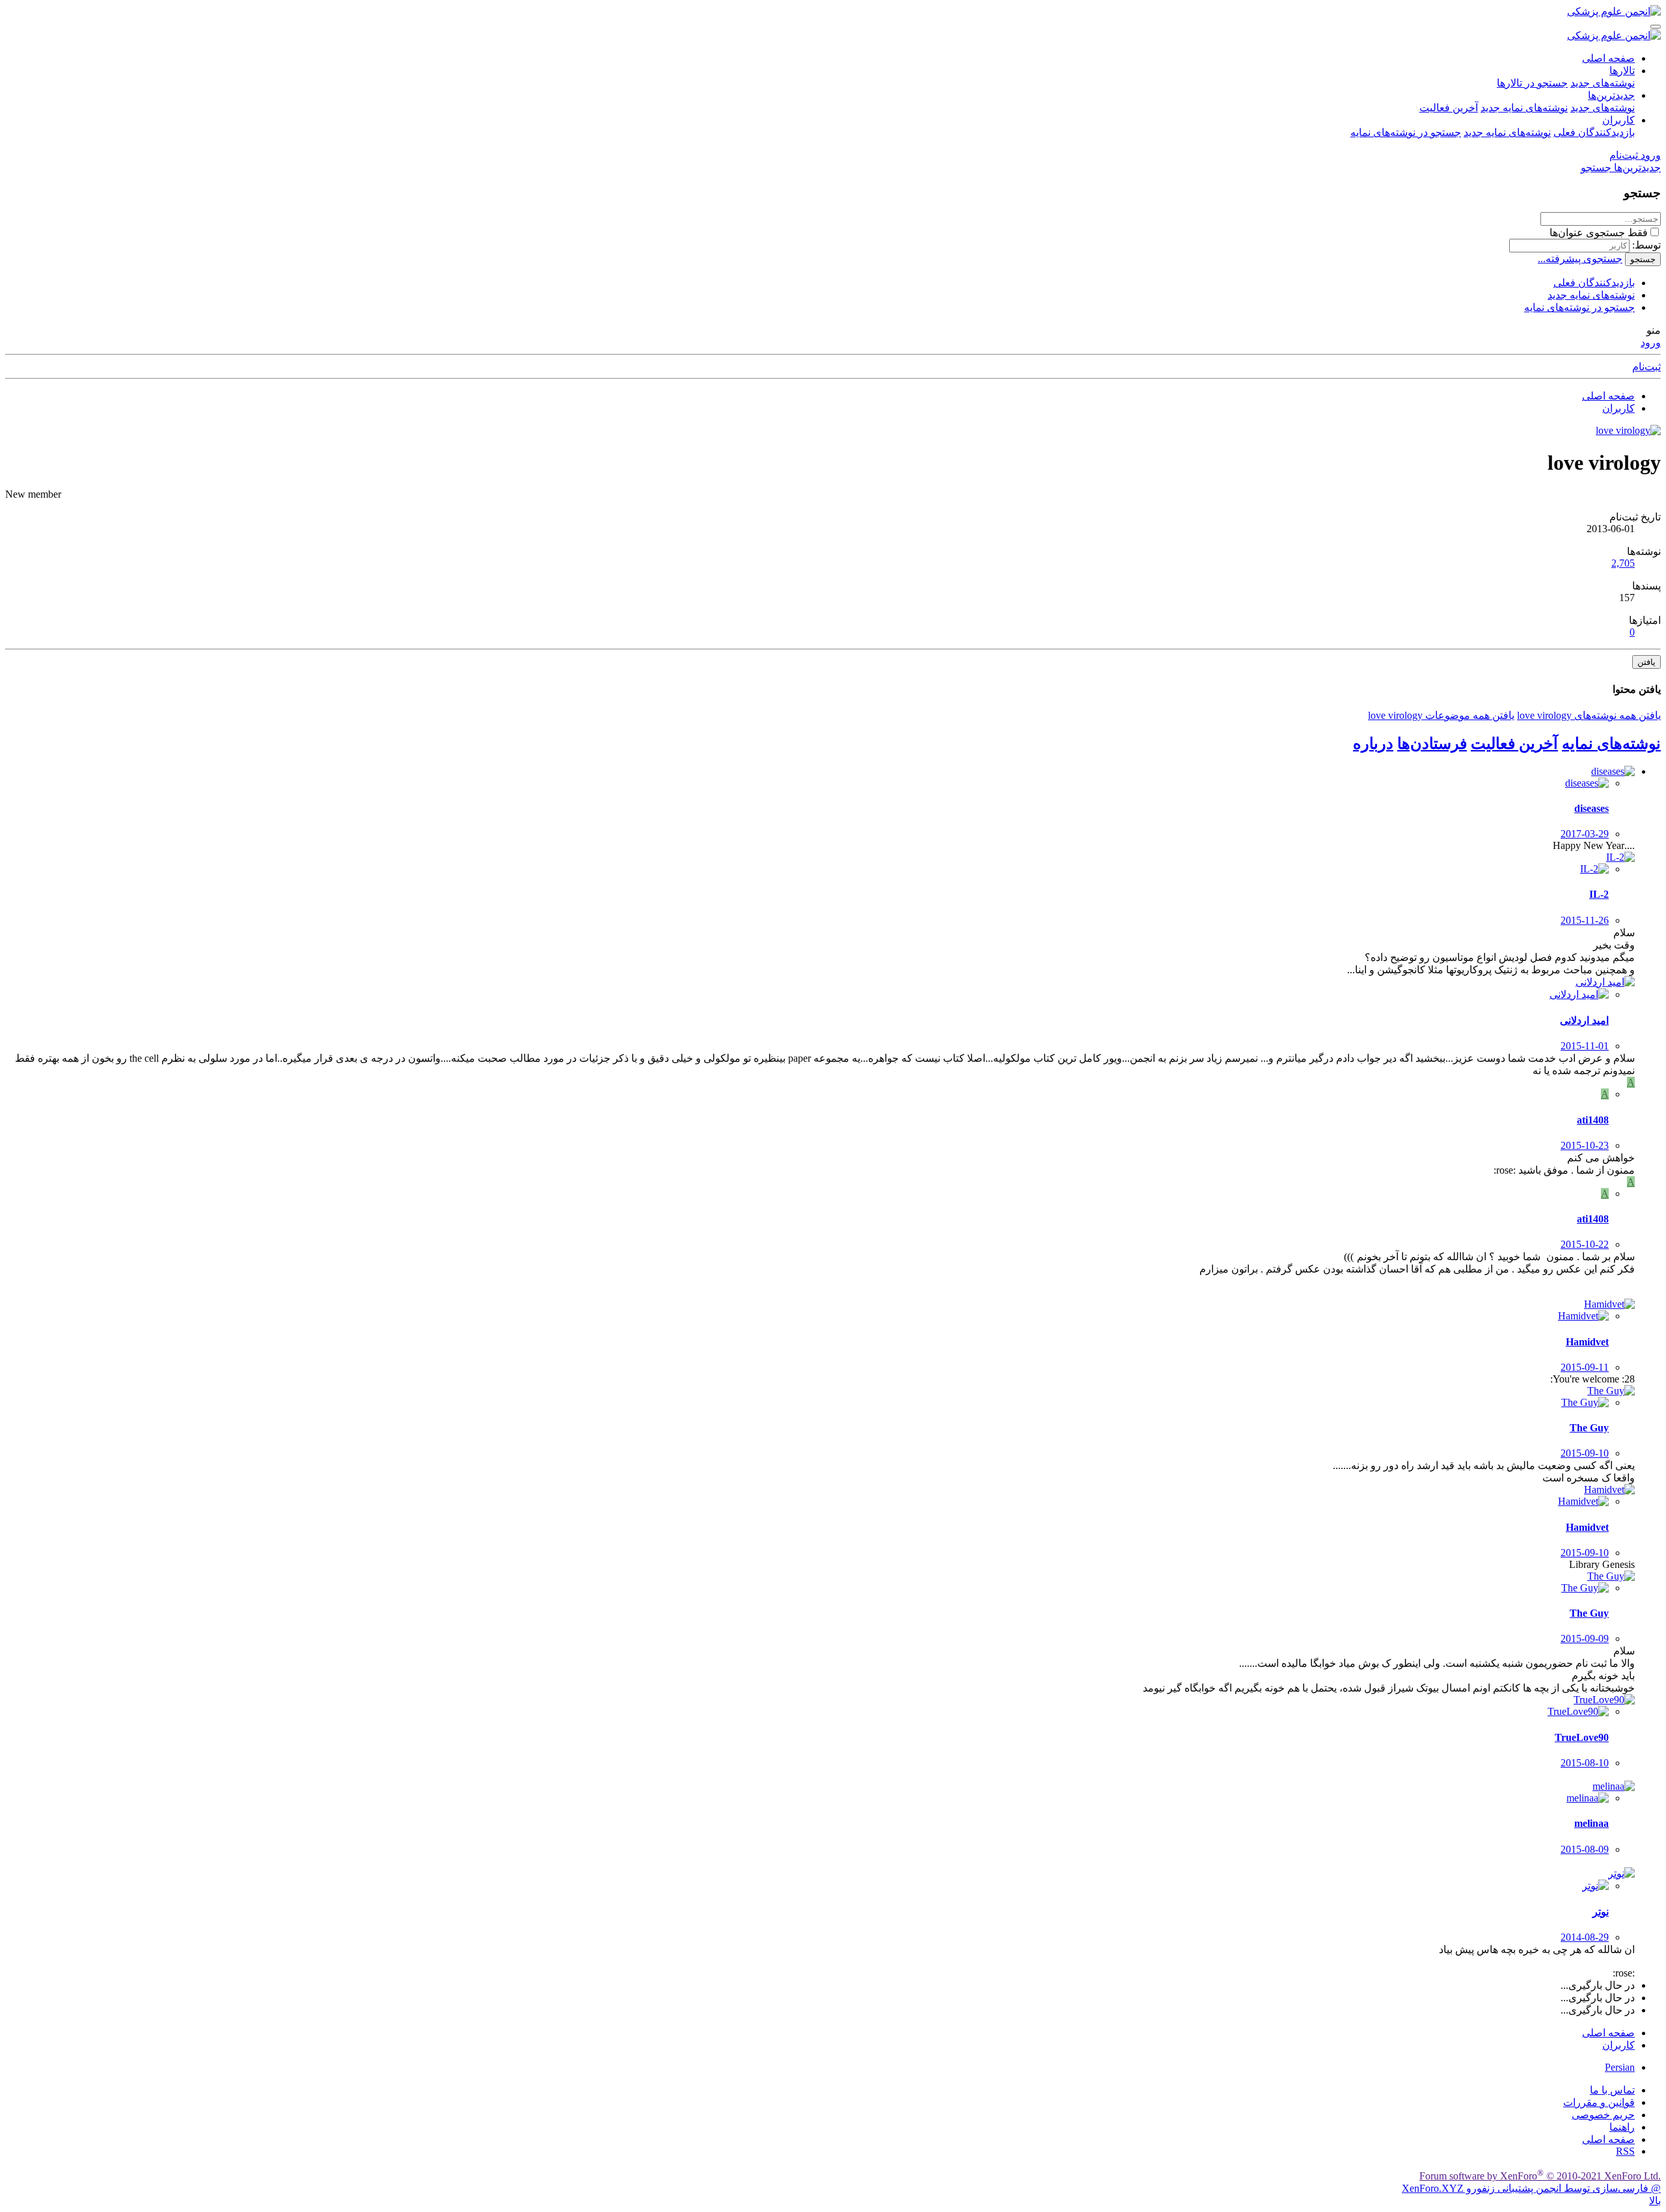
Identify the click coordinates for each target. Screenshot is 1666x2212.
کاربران (1618, 120)
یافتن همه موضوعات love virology (1441, 715)
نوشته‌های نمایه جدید (1524, 108)
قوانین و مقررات (1599, 2102)
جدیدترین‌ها (1611, 95)
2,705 (1623, 563)
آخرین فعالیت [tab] (1514, 744)
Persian (1620, 2067)
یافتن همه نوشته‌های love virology (1589, 715)
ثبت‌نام (1646, 367)
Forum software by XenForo (1540, 2176)
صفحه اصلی (1608, 58)
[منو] (1656, 27)
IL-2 (1599, 894)
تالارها (1622, 71)
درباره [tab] (1373, 744)
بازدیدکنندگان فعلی (1594, 132)
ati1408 (1593, 1120)
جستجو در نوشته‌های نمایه (1406, 132)
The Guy (1589, 1428)
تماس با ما (1612, 2090)
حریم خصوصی (1603, 2115)
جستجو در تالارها (1532, 83)
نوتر (1601, 1912)
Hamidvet (1587, 1342)
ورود (1651, 343)
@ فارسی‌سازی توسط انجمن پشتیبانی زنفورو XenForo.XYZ (1531, 2188)
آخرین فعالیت (1449, 108)
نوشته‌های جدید (1603, 83)
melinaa (1591, 1823)
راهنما (1622, 2127)
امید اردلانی (1584, 1020)
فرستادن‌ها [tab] (1432, 744)
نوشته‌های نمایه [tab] (1611, 744)
